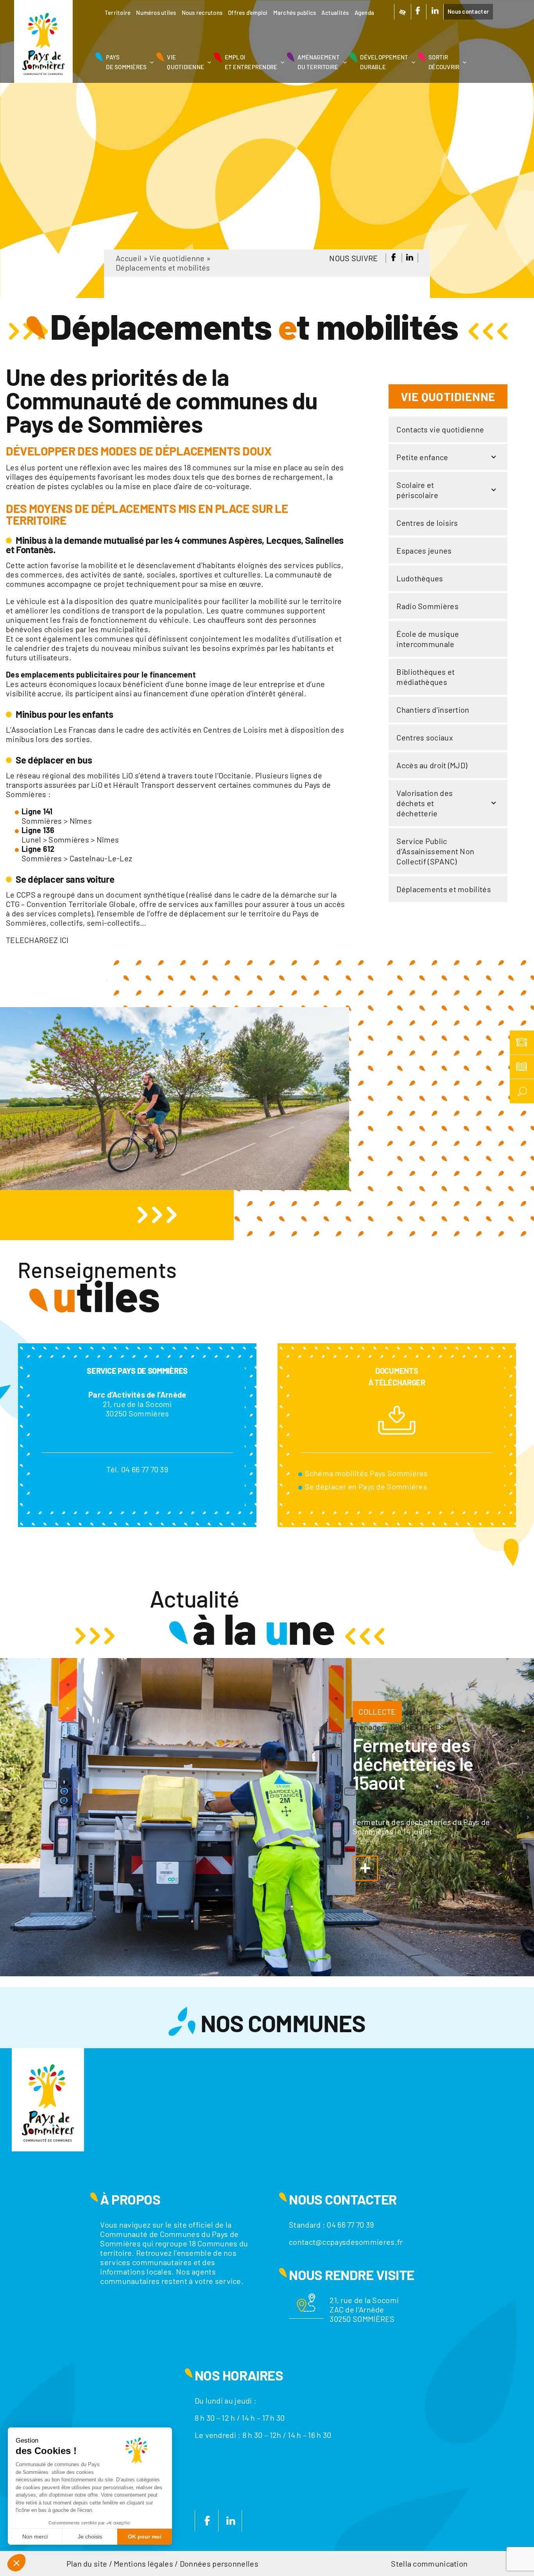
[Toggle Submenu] (494, 457)
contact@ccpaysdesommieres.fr (346, 2242)
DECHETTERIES (418, 1727)
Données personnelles (219, 2563)
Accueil (129, 258)
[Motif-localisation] (306, 2297)
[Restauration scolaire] (522, 1043)
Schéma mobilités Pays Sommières (366, 1473)
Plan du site (87, 2563)
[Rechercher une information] (522, 1091)
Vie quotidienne (177, 258)
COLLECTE (377, 1712)
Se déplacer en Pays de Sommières (366, 1486)
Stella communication (429, 2563)
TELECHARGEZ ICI (37, 940)
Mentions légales (143, 2563)
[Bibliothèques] (522, 1067)
